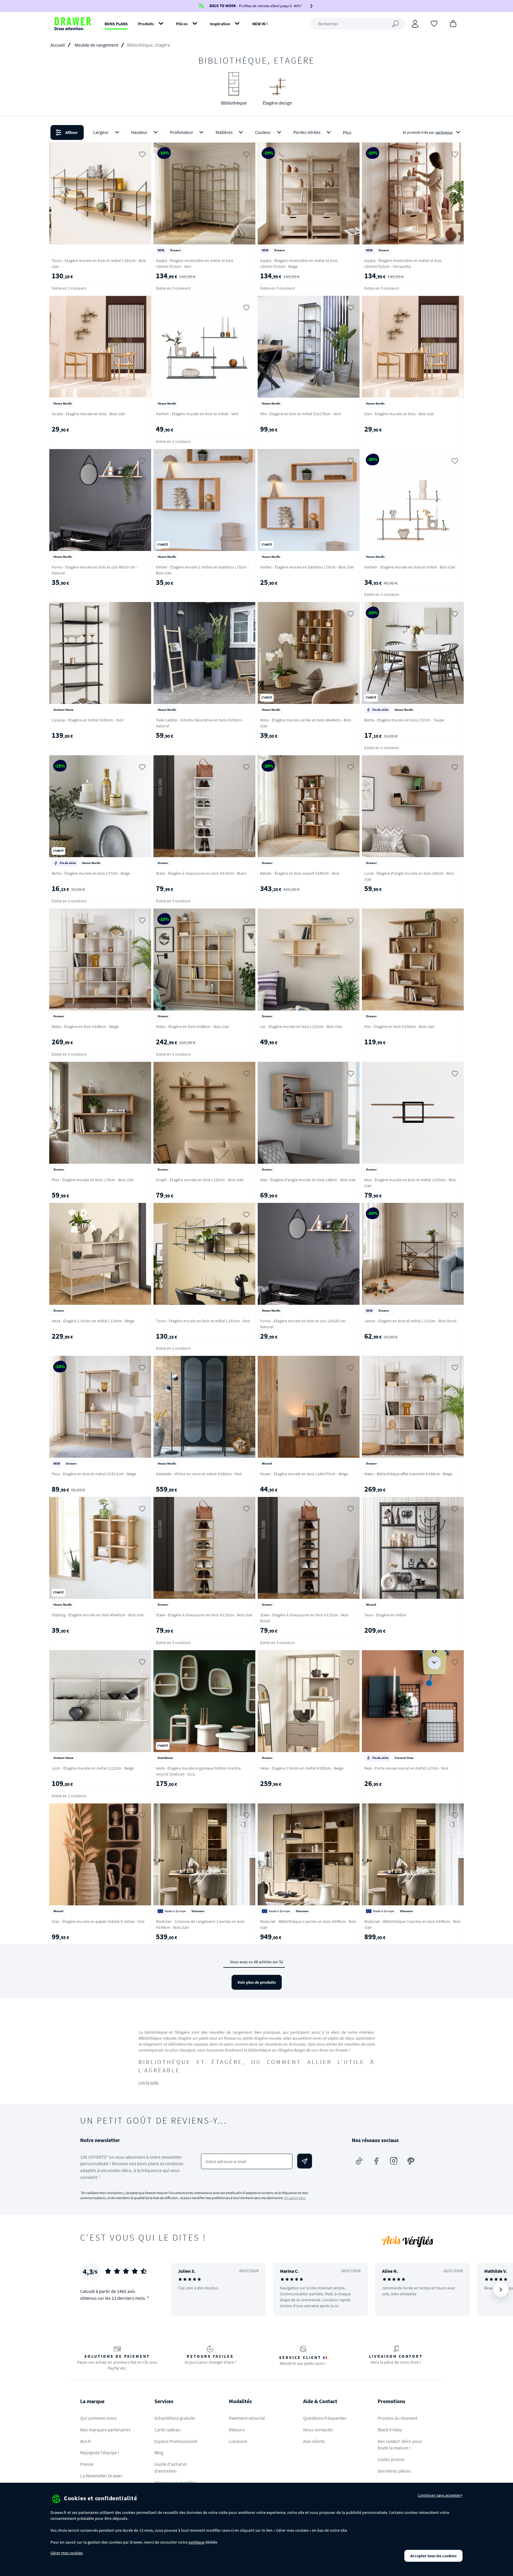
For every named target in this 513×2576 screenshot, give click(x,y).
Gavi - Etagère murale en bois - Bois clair (399, 414)
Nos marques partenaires (105, 2430)
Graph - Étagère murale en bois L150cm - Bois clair (200, 1180)
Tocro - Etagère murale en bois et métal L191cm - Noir (203, 1321)
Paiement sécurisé (247, 2418)
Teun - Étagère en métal (385, 1615)
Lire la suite (148, 2082)
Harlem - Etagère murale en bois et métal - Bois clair (410, 567)
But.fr (86, 2441)
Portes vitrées (307, 132)
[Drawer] (73, 24)
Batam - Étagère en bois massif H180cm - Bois (300, 873)
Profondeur (182, 132)
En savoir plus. (295, 2198)
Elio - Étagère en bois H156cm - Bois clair (399, 1026)
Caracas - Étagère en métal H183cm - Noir (88, 720)
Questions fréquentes (325, 2418)
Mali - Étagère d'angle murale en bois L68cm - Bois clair (308, 1180)
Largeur (101, 132)
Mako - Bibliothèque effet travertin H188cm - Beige (408, 1474)
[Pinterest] (411, 2161)
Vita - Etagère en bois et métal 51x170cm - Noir (301, 414)
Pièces (182, 24)
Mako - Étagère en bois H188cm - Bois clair (193, 1026)
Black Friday (390, 2430)
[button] (256, 132)
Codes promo (391, 2459)
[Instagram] (394, 2161)
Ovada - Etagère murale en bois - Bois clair (88, 414)
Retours (237, 2430)
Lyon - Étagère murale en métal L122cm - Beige (93, 1768)
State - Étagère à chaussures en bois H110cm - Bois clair (204, 1615)
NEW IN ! (260, 24)
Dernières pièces (394, 2471)
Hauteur (139, 132)
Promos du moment (398, 2418)
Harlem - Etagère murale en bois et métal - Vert (197, 414)
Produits (146, 24)
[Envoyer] (305, 2161)
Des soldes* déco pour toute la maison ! (400, 2445)
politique (197, 2542)
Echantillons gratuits (175, 2418)
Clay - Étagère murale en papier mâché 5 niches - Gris (98, 1921)
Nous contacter (318, 2430)
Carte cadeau (167, 2430)
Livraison (238, 2441)
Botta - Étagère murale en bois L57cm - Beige (91, 873)
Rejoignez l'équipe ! (100, 2452)
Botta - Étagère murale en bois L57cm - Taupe (404, 720)
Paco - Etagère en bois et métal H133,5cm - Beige (94, 1474)
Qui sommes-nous (98, 2418)
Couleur (263, 132)
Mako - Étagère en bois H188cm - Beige (85, 1026)
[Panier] (453, 23)
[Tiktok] (359, 2161)
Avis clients (314, 2441)
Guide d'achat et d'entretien (171, 2467)
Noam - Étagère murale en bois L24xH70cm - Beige (304, 1474)
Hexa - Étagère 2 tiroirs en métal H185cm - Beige (302, 1768)
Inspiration (220, 24)
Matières (224, 132)
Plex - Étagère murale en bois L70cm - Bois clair (93, 1180)
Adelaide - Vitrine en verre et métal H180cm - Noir (199, 1474)
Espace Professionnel (176, 2441)
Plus (347, 132)
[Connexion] (415, 24)
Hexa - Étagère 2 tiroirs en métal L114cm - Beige (93, 1321)
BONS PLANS (116, 24)
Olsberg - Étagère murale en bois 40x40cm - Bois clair (98, 1615)
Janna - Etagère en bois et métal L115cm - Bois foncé (410, 1321)
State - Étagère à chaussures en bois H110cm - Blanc (201, 873)
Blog (159, 2452)
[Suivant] (501, 2289)
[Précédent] (183, 2289)
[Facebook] (376, 2161)
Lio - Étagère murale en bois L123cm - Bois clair (301, 1026)
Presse (87, 2464)
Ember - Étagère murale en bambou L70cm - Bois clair (307, 567)
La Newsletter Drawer (101, 2476)
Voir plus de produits (257, 1982)
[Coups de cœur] (434, 23)
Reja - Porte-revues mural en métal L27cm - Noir (406, 1768)
